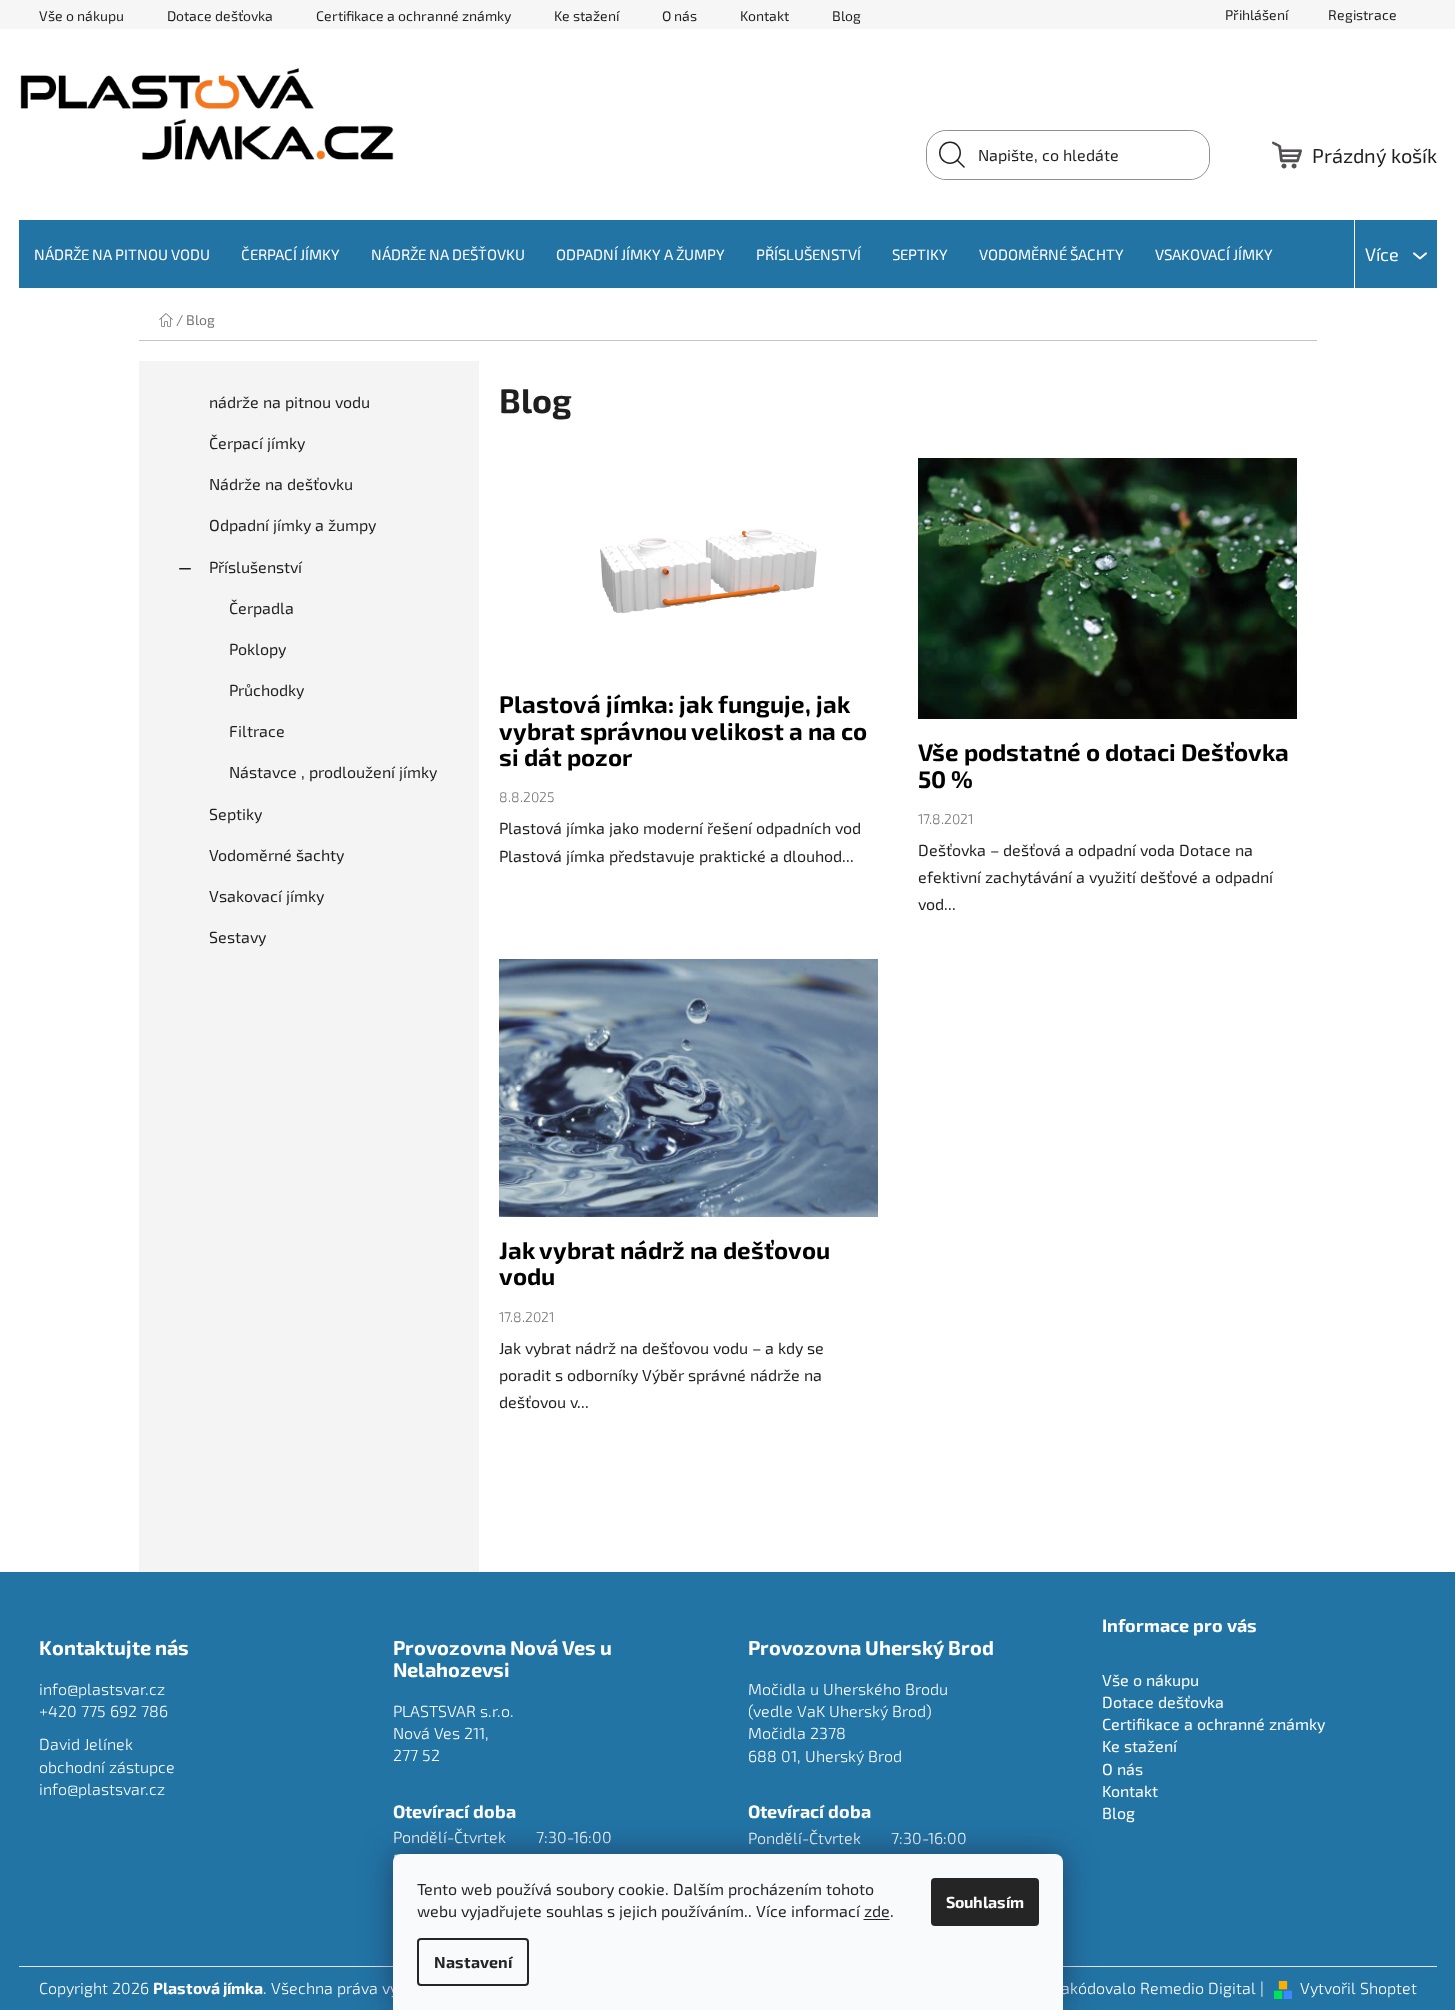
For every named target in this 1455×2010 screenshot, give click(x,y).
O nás (679, 15)
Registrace (1362, 14)
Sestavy (237, 936)
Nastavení (473, 1961)
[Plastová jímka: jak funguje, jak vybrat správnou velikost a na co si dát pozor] (688, 574)
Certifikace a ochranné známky (413, 15)
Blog (846, 15)
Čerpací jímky (257, 442)
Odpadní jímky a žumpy (292, 524)
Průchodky (266, 689)
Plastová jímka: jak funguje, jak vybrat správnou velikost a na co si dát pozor (683, 730)
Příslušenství (255, 566)
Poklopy (257, 648)
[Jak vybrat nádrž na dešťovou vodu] (688, 1097)
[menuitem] (122, 254)
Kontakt (764, 15)
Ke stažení (586, 15)
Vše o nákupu (81, 15)
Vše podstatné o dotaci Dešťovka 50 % (1103, 764)
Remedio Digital (1198, 1987)
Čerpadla (261, 607)
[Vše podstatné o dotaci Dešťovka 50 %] (1107, 598)
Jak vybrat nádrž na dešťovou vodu (664, 1262)
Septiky (235, 813)
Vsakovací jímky (266, 895)
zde (877, 1910)
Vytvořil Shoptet (1358, 1987)
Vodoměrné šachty (276, 854)
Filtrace (257, 730)
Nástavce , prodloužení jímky (333, 771)
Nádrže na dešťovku (281, 483)
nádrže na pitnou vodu (289, 401)
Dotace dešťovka (220, 15)
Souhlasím (985, 1901)
